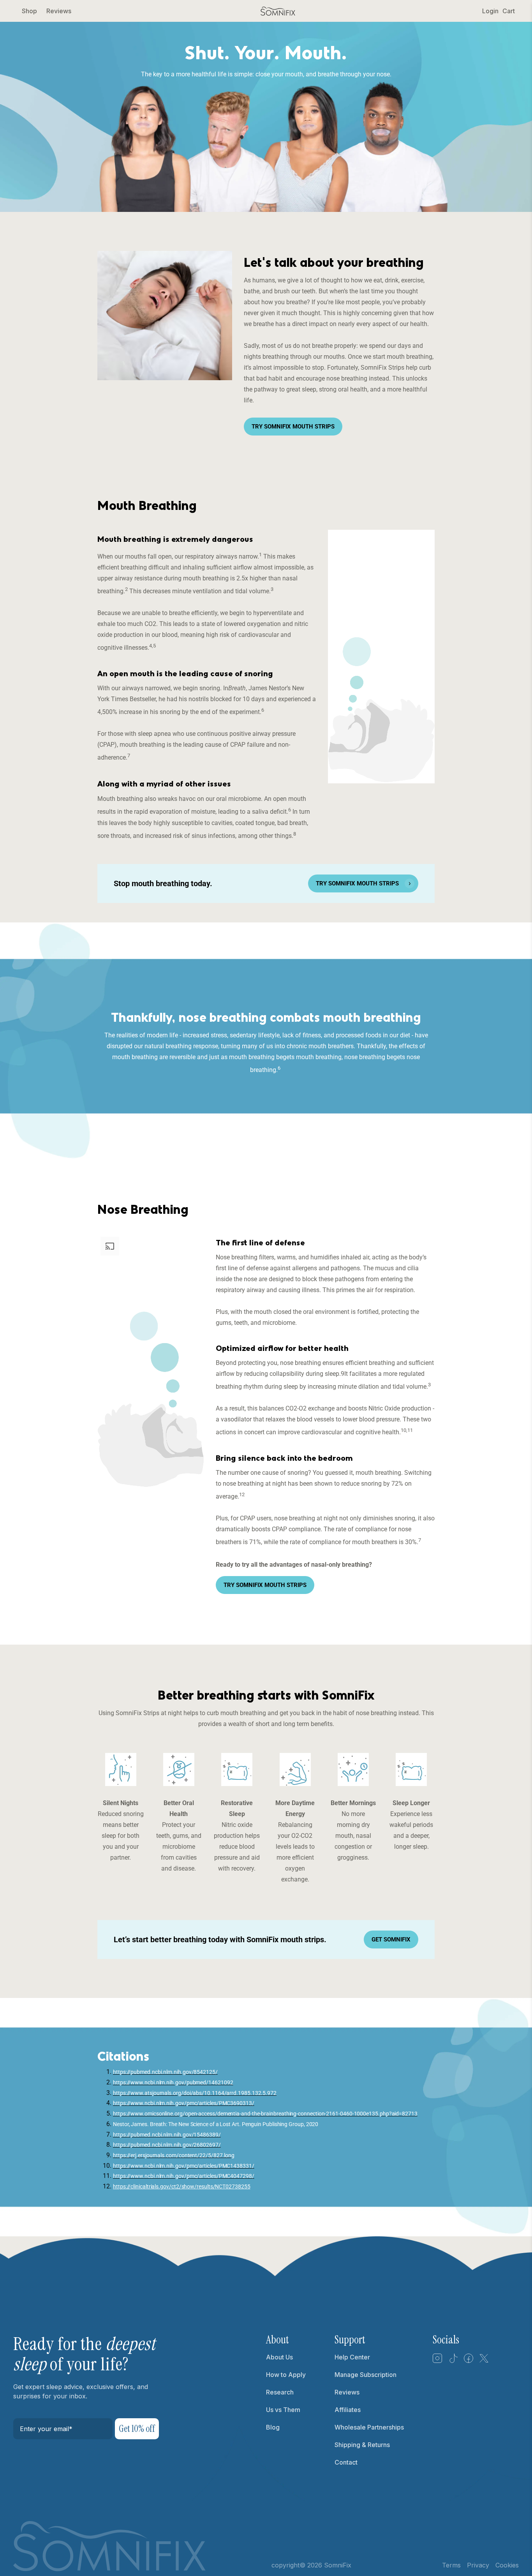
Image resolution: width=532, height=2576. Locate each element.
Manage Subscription (366, 2375)
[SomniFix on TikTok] (453, 2361)
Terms (451, 2565)
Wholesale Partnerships (369, 2427)
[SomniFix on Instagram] (437, 2361)
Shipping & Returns (362, 2445)
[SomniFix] (278, 11)
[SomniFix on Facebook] (469, 2361)
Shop (29, 11)
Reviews (59, 11)
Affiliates (348, 2410)
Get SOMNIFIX (391, 1939)
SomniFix (338, 2565)
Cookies (507, 2565)
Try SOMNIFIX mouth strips (293, 427)
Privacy (478, 2565)
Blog (273, 2427)
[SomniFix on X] (484, 2361)
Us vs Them (283, 2410)
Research (280, 2392)
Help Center (352, 2357)
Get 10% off (137, 2429)
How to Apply (286, 2375)
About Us (279, 2357)
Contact (346, 2462)
